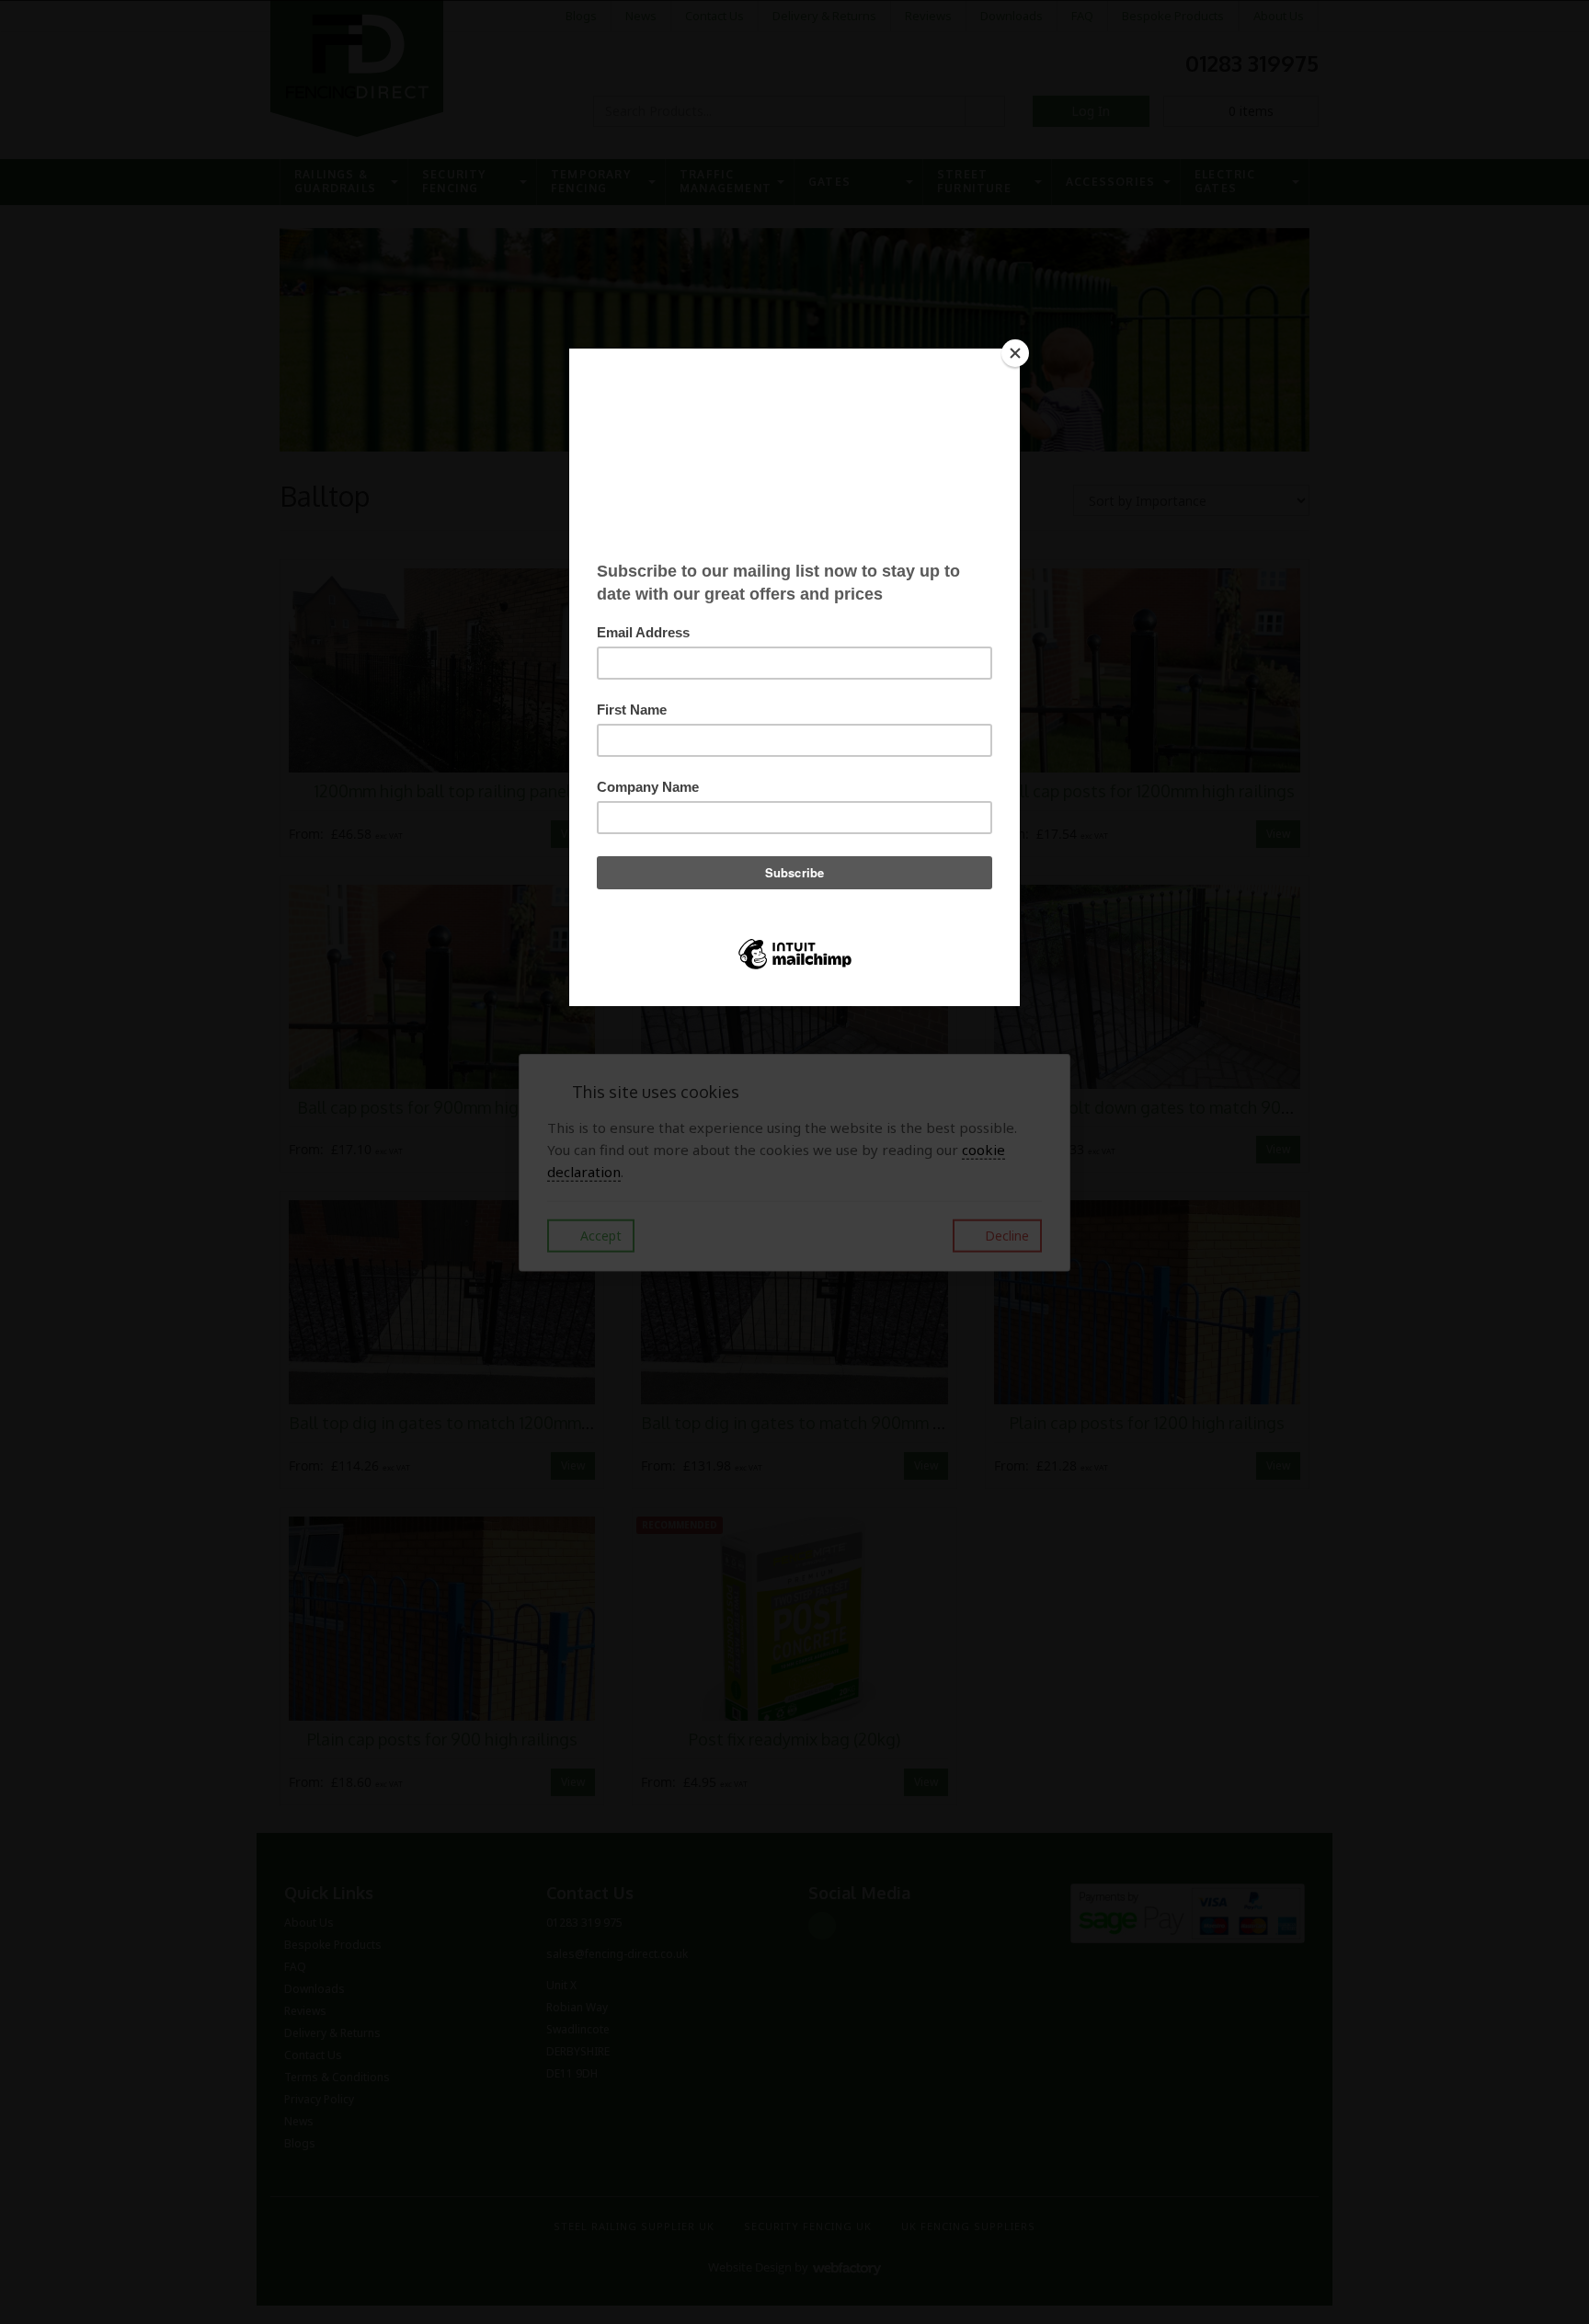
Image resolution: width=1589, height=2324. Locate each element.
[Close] (1015, 353)
